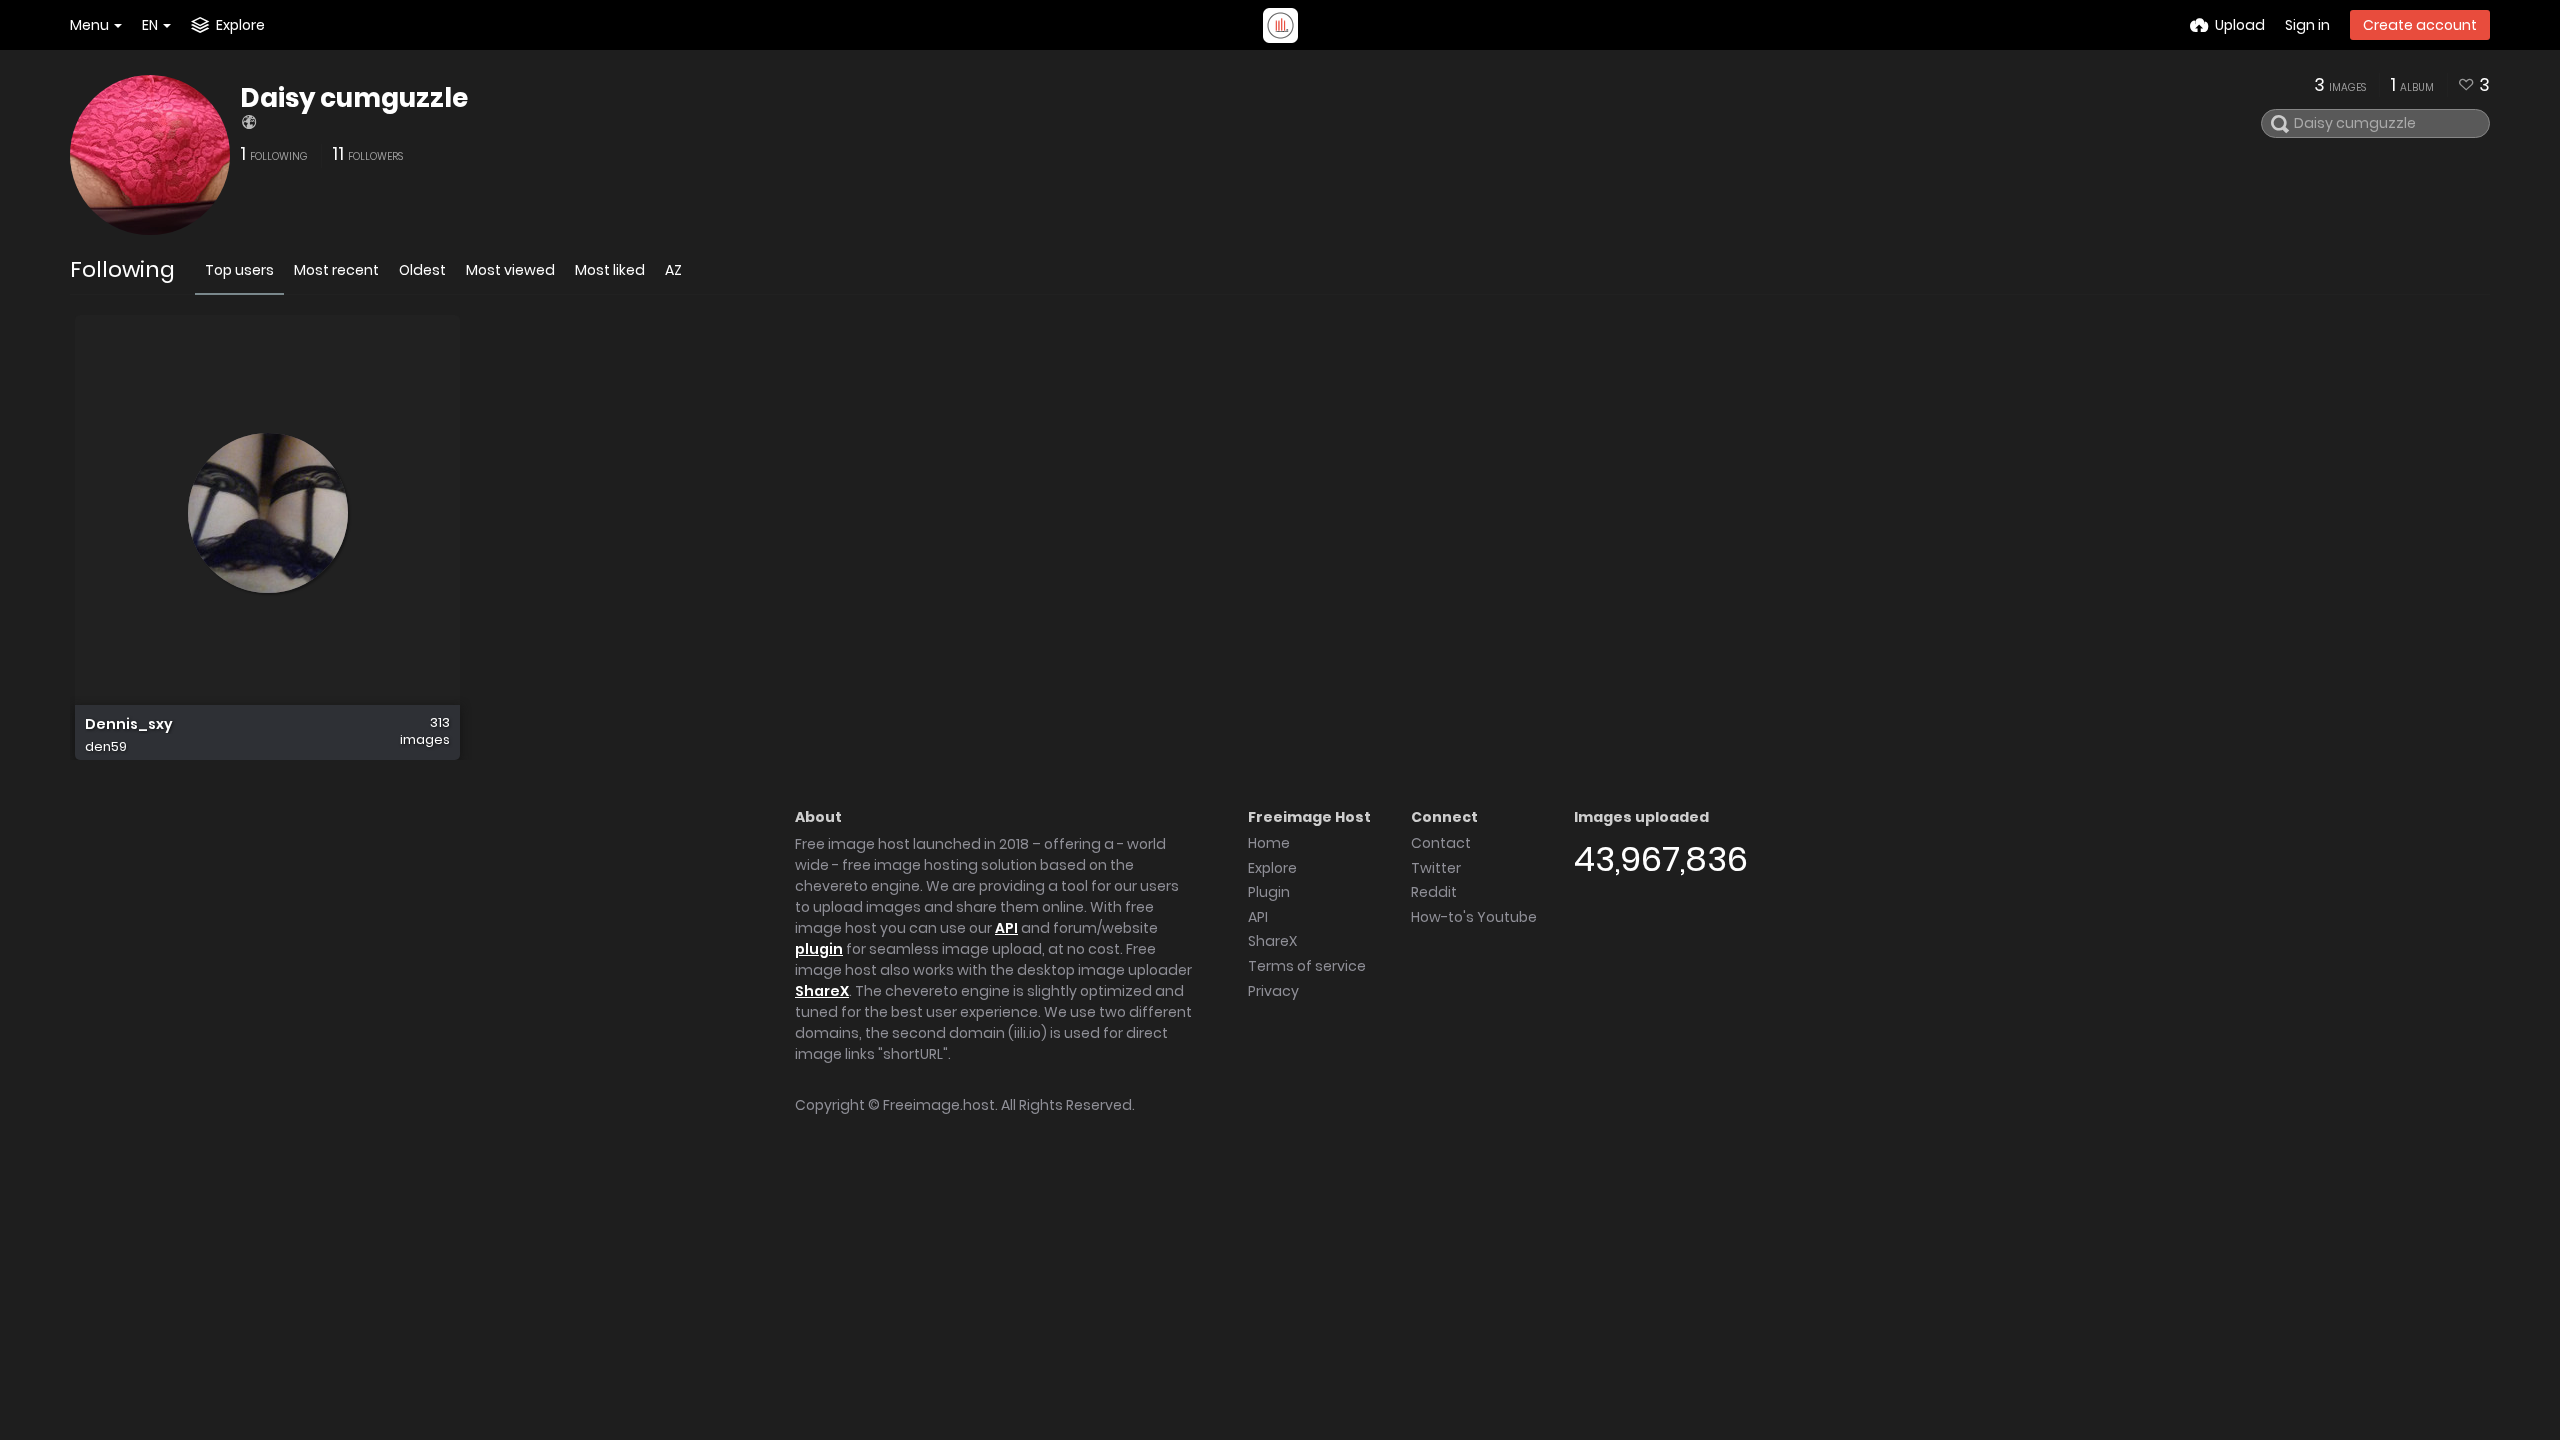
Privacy (1273, 991)
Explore (1272, 868)
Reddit (1434, 892)
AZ (673, 270)
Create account (2420, 25)
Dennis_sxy (129, 724)
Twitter (1436, 868)
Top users (239, 270)
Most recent (336, 270)
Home (1269, 843)
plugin (819, 949)
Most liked (610, 270)
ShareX (822, 991)
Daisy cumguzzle (354, 98)
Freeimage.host (939, 1105)
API (1006, 928)
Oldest (422, 270)
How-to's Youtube (1474, 917)
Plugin (1269, 892)
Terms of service (1307, 966)
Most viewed (510, 270)
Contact (1441, 843)
